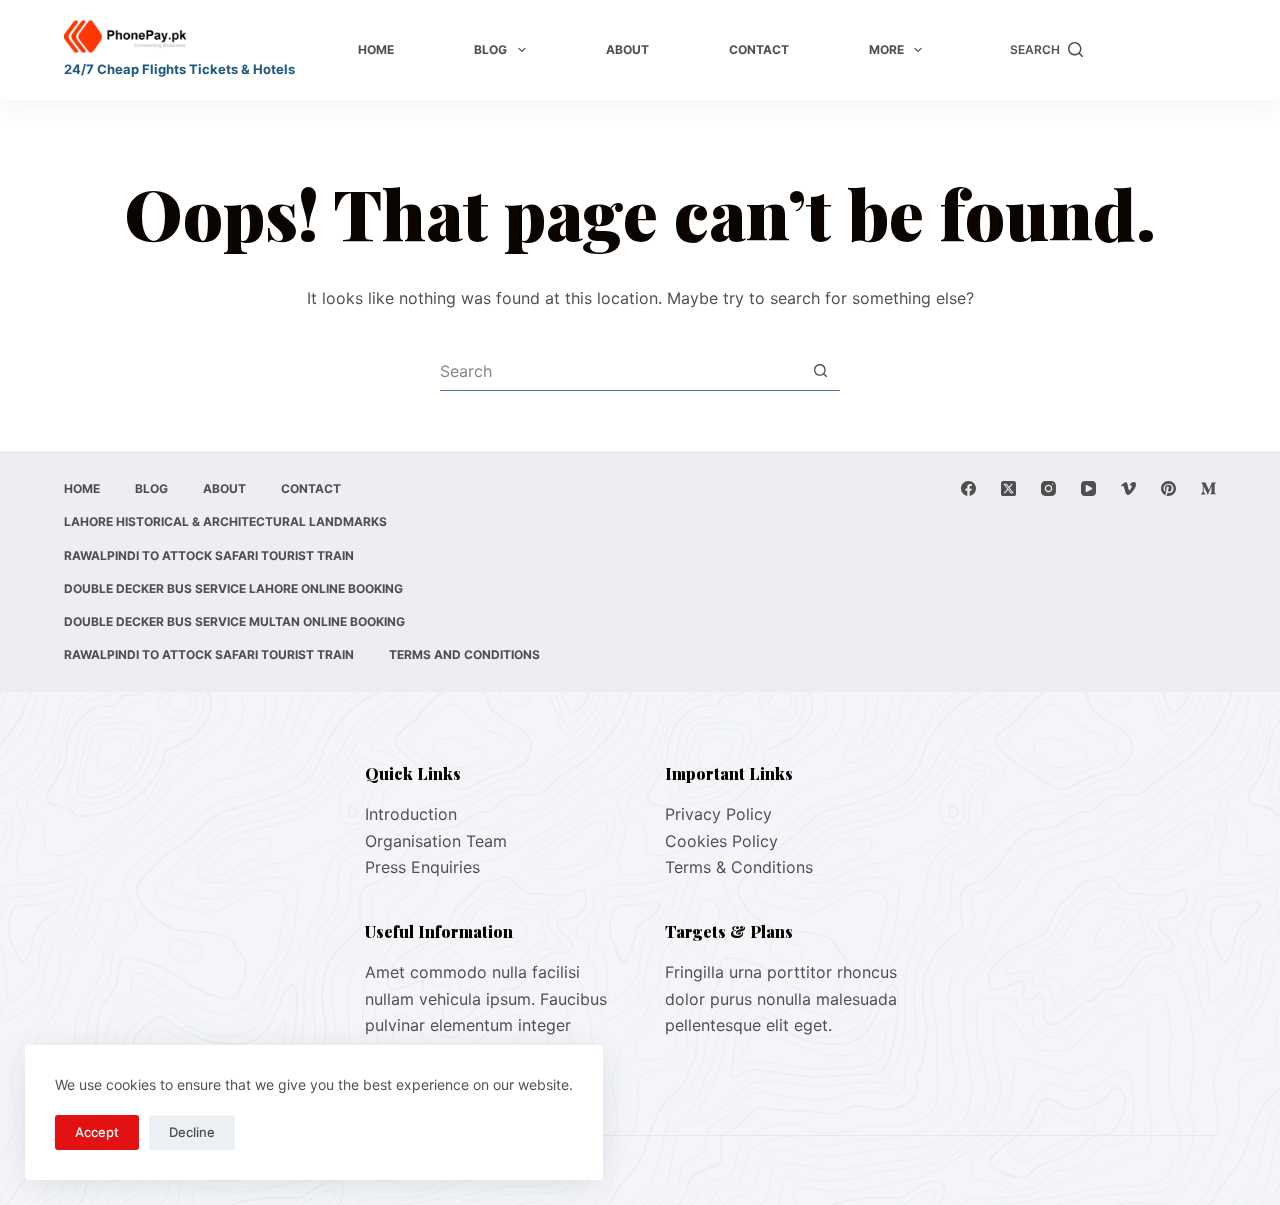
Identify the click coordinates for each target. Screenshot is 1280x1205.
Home (376, 49)
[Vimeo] (1128, 488)
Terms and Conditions (464, 654)
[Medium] (1208, 488)
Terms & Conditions (739, 867)
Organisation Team (436, 841)
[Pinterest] (1168, 488)
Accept (97, 1132)
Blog (490, 49)
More (886, 49)
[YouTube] (1088, 488)
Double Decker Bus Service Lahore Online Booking (233, 588)
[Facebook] (968, 488)
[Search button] (820, 371)
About (627, 49)
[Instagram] (1048, 488)
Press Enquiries (422, 867)
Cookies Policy (721, 841)
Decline (192, 1132)
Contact (759, 49)
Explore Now (1159, 50)
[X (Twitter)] (1008, 488)
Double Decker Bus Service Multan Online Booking (234, 621)
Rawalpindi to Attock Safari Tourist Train (209, 555)
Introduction (411, 814)
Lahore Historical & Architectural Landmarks (225, 521)
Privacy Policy (718, 814)
